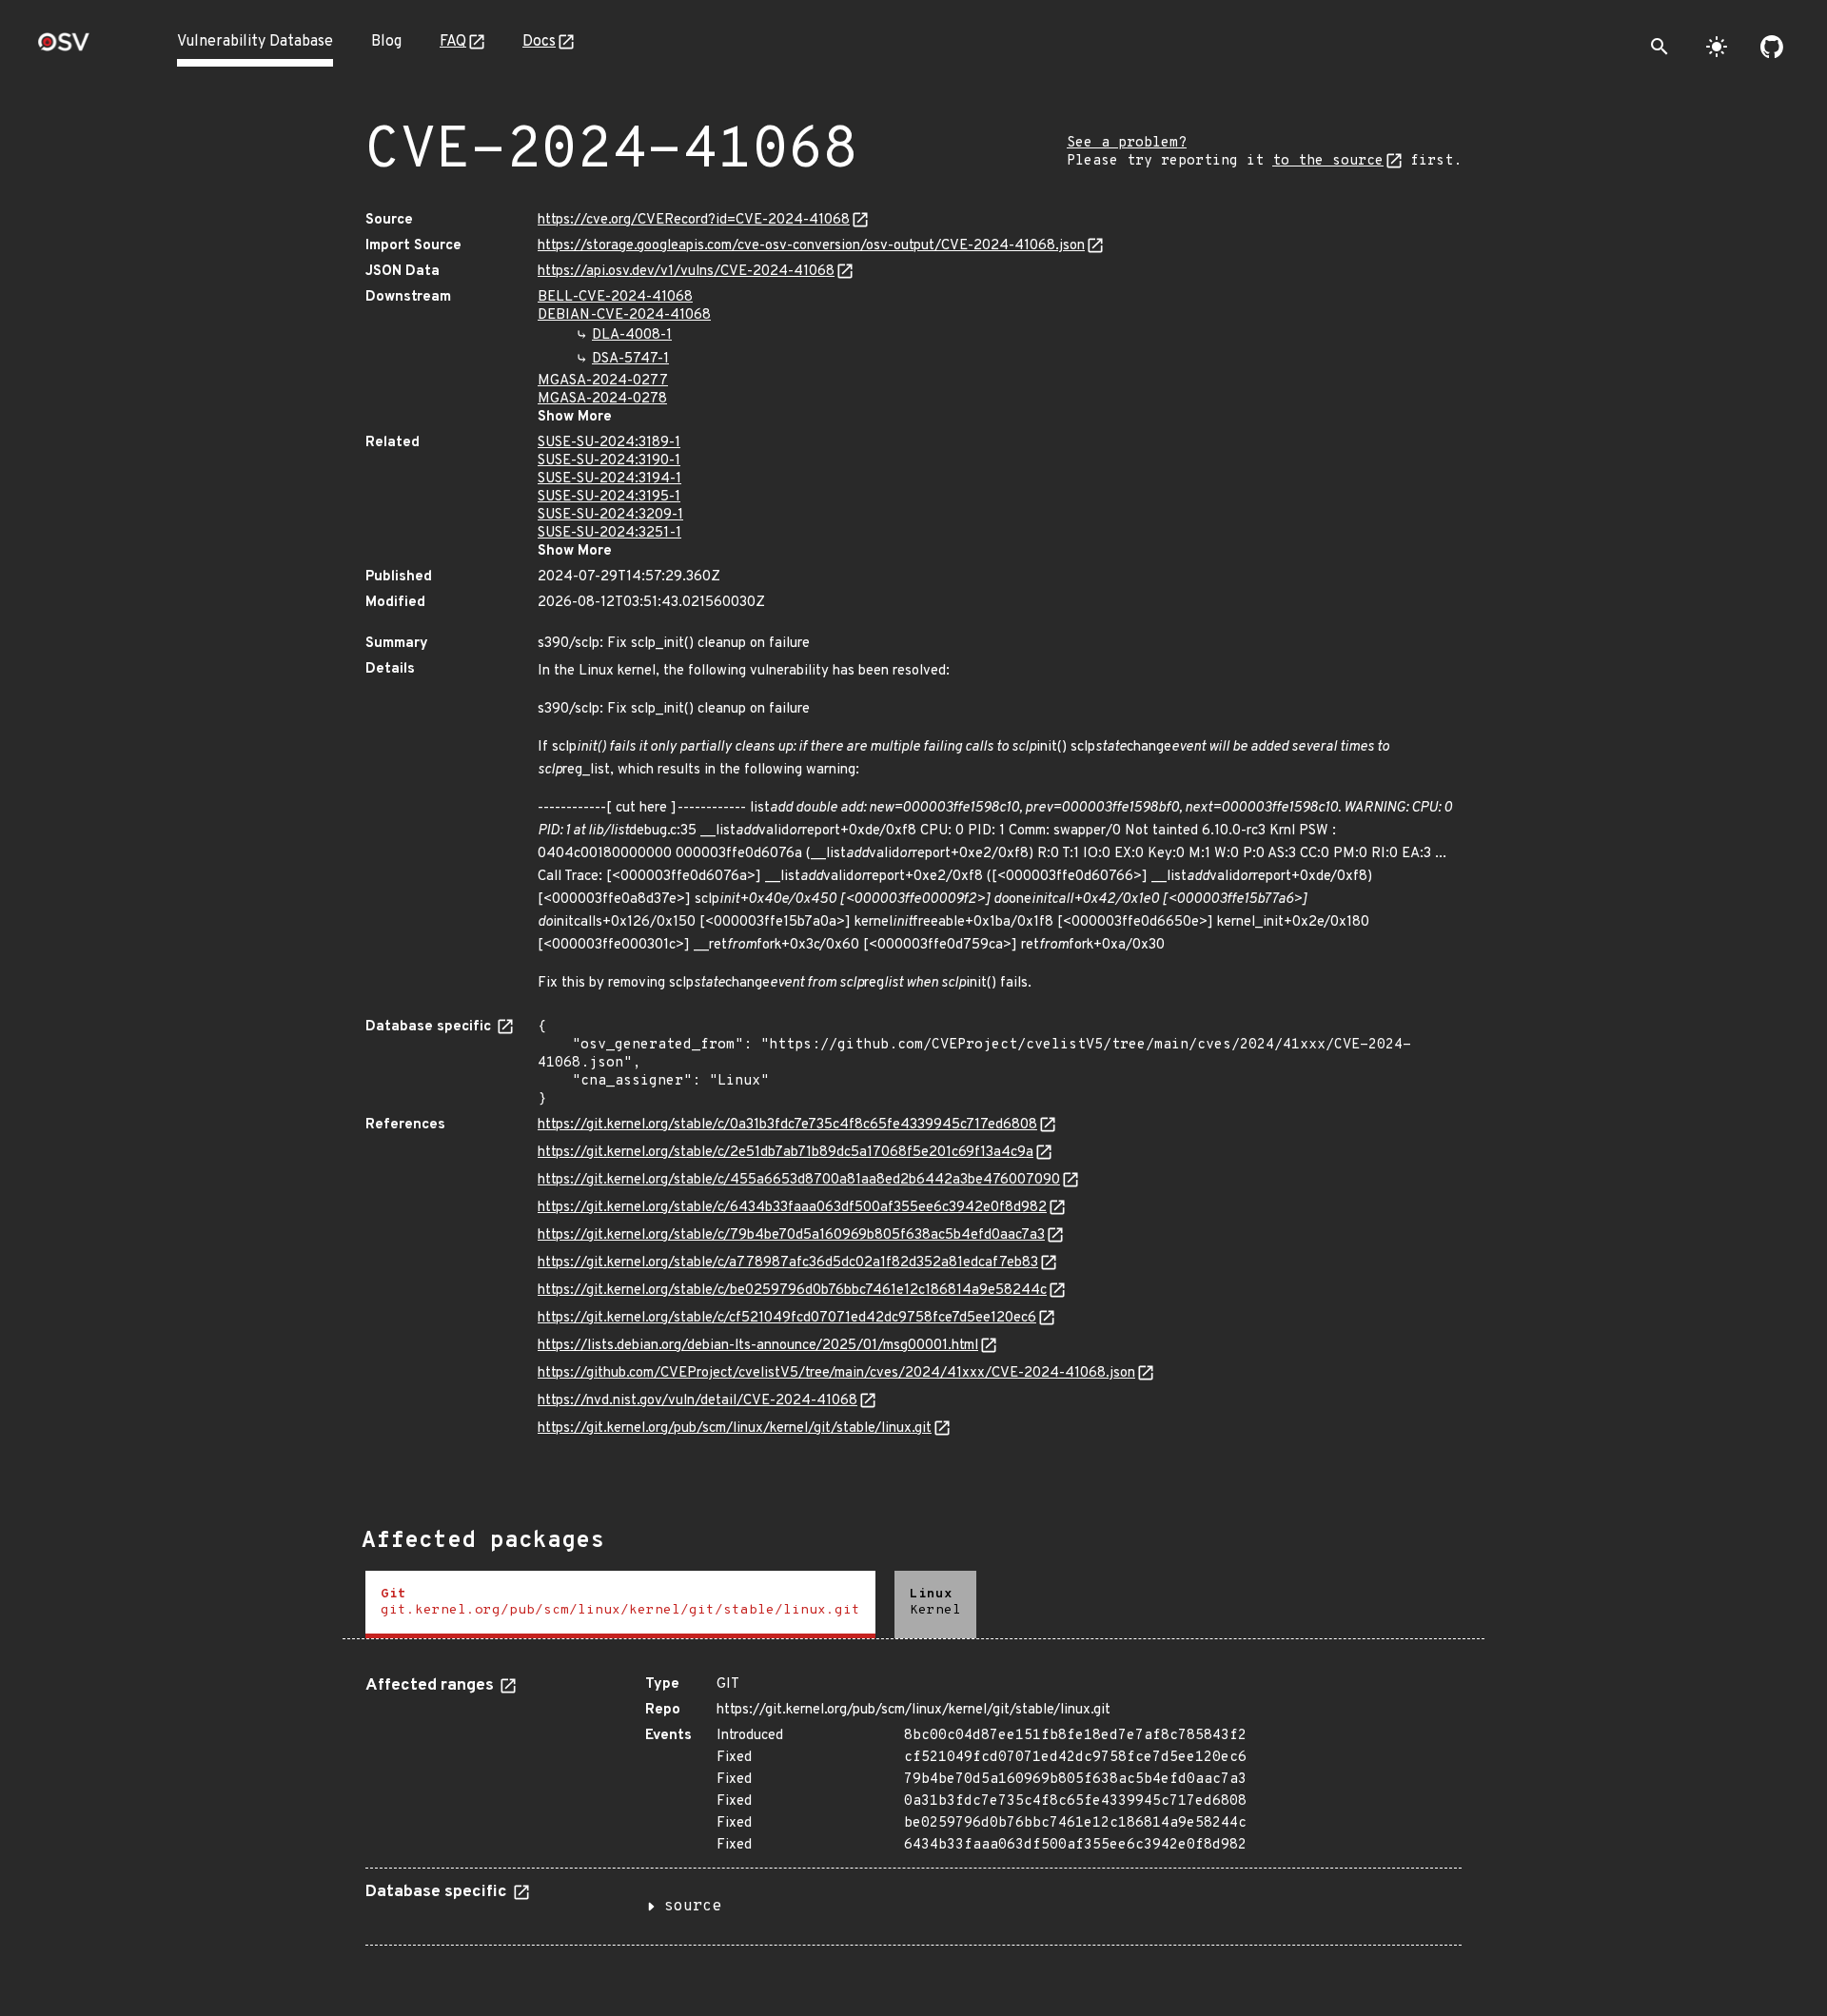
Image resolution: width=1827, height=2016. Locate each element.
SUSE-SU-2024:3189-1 (609, 443)
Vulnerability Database (255, 42)
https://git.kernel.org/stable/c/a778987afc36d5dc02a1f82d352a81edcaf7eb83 (788, 1263)
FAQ (453, 42)
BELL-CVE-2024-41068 (615, 297)
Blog (386, 42)
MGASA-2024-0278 (602, 399)
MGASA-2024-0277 (603, 381)
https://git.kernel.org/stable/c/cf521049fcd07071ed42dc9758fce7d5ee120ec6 (787, 1318)
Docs (539, 42)
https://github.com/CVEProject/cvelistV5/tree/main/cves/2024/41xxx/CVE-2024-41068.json (836, 1373)
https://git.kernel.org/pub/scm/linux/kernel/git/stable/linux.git (735, 1429)
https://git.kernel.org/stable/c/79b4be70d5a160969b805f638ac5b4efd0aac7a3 (791, 1235)
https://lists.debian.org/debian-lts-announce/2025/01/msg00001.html (758, 1346)
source (693, 1907)
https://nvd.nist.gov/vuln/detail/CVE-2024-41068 (697, 1401)
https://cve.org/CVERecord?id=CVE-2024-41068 (694, 220)
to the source (1328, 161)
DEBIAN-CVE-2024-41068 (624, 315)
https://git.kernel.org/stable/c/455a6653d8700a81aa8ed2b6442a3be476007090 (799, 1180)
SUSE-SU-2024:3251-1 (609, 533)
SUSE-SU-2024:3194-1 (609, 479)
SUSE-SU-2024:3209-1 (610, 515)
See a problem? (1127, 143)
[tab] (620, 1605)
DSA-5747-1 (630, 359)
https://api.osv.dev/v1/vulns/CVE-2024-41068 (686, 272)
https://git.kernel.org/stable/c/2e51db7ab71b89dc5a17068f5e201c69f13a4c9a (786, 1153)
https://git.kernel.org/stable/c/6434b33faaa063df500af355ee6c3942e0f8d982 (792, 1208)
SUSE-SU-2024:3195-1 (609, 497)
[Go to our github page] (1772, 47)
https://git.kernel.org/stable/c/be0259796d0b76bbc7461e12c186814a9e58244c (792, 1291)
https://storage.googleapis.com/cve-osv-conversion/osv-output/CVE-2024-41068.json (811, 246)
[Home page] (64, 48)
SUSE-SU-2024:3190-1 (609, 461)
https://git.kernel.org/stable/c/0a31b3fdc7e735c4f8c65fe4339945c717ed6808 (787, 1125)
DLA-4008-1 (632, 335)
